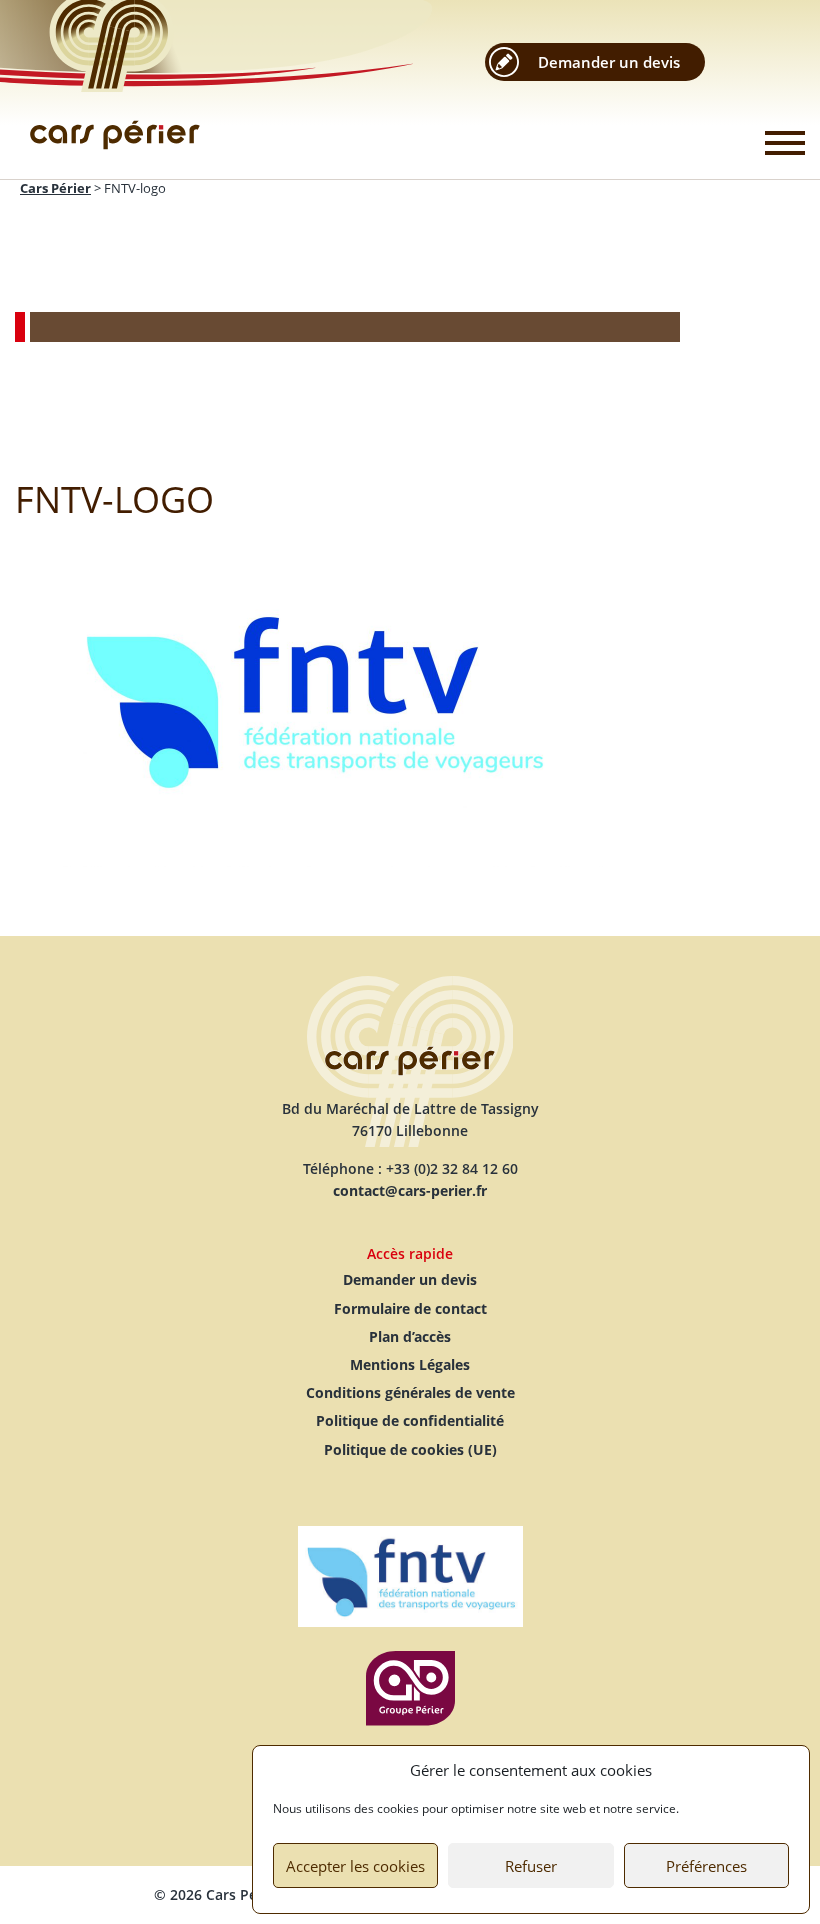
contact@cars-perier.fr (410, 1190)
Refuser (531, 1866)
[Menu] (785, 143)
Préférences (706, 1866)
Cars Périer (115, 90)
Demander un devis (609, 62)
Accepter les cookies (355, 1866)
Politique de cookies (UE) (410, 1449)
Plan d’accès (410, 1336)
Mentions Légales (410, 1364)
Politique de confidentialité (410, 1420)
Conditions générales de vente (410, 1392)
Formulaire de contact (410, 1308)
